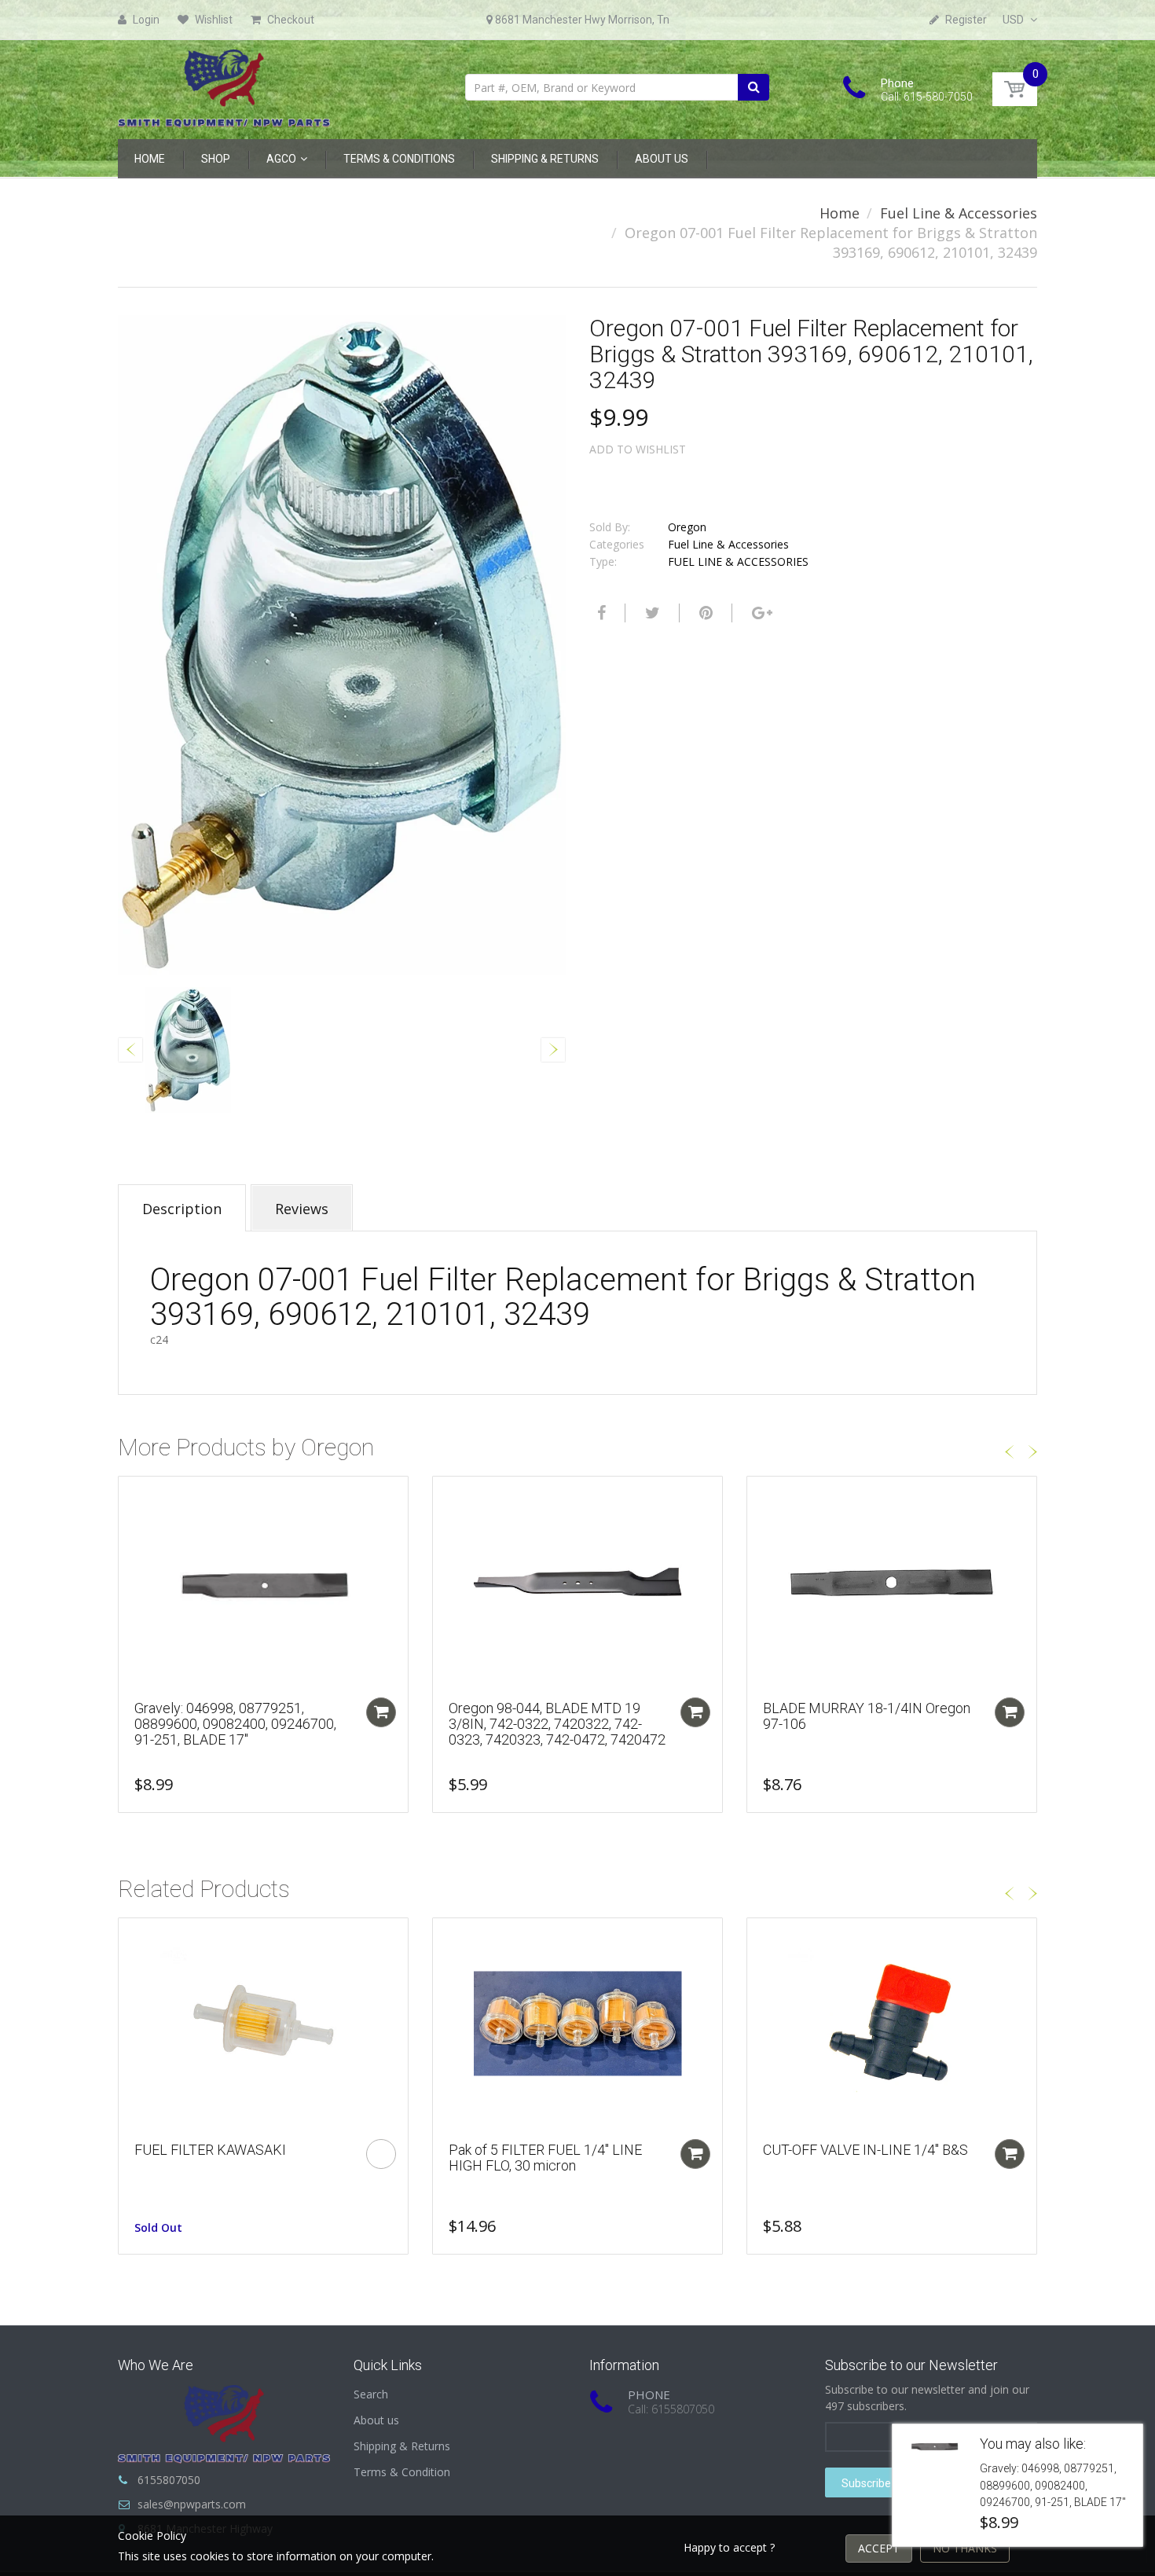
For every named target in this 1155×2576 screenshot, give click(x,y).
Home (840, 213)
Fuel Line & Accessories (959, 213)
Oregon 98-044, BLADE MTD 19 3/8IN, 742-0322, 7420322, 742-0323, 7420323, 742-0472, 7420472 (557, 1724)
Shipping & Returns (402, 2446)
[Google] (760, 613)
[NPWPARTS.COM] (224, 84)
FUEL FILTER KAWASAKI (210, 2150)
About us (376, 2420)
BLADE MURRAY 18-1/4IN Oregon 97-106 (867, 1716)
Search (371, 2394)
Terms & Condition (402, 2472)
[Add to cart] (381, 1712)
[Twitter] (651, 613)
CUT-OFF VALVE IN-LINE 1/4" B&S (865, 2150)
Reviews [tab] (302, 1209)
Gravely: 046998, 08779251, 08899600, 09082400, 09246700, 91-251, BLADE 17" (235, 1724)
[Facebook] (599, 613)
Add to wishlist (638, 449)
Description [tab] (182, 1209)
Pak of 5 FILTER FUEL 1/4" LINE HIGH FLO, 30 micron (545, 2158)
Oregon (687, 527)
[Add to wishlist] (130, 1496)
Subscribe (866, 2483)
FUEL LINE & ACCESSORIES (738, 561)
